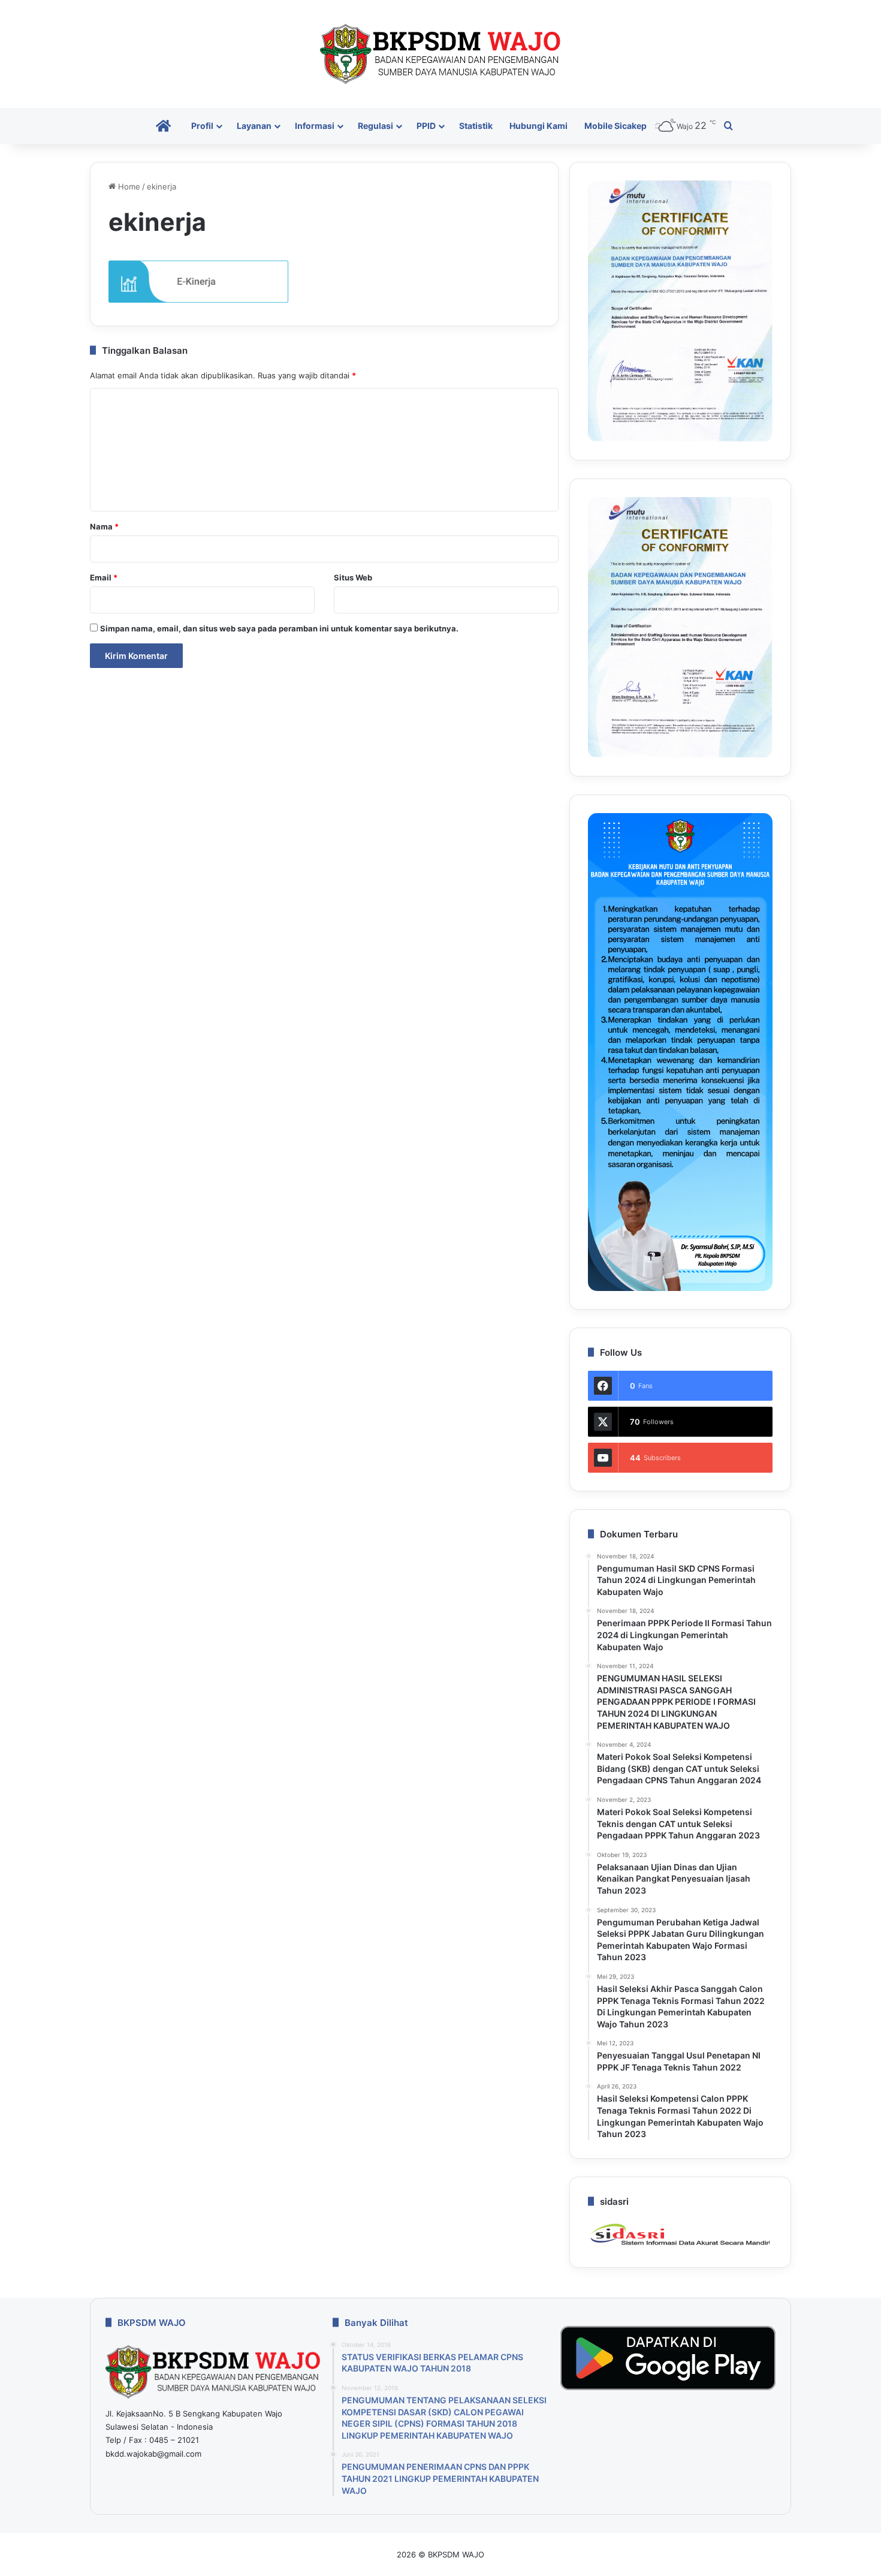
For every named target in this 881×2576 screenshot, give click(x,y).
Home (128, 186)
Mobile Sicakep (616, 126)
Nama (104, 526)
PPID (426, 126)
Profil (202, 126)
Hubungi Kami (538, 126)
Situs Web (353, 577)
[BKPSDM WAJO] (441, 54)
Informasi (315, 126)
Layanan (254, 126)
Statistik (476, 126)
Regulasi (375, 126)
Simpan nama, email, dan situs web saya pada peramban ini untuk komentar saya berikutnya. (279, 628)
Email (104, 577)
